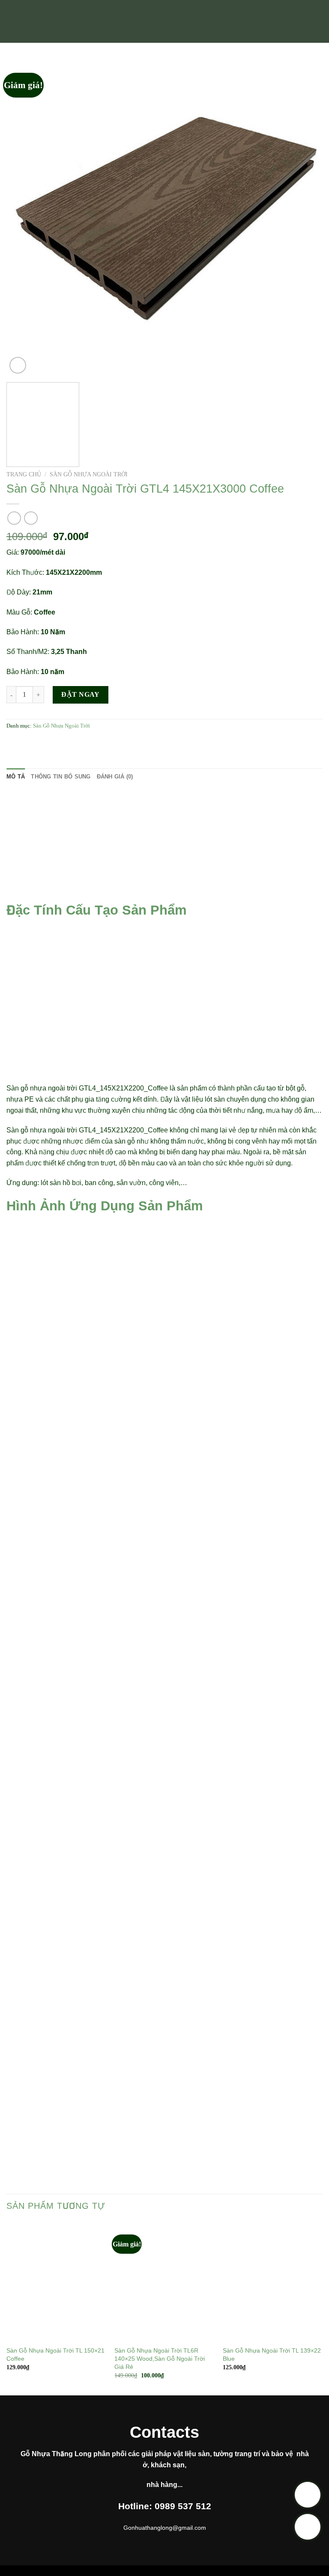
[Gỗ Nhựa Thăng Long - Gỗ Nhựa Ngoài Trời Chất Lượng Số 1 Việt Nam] (164, 21)
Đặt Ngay (81, 694)
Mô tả (16, 777)
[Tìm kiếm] (319, 21)
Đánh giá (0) (115, 777)
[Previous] (24, 218)
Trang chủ (24, 474)
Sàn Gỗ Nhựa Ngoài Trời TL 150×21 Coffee (55, 2355)
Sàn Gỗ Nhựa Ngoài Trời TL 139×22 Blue (272, 2355)
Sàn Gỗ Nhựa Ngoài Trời (89, 474)
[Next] (305, 218)
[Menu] (12, 21)
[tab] (16, 777)
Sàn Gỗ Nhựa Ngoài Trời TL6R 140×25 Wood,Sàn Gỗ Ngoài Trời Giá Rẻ (160, 2358)
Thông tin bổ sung (61, 777)
